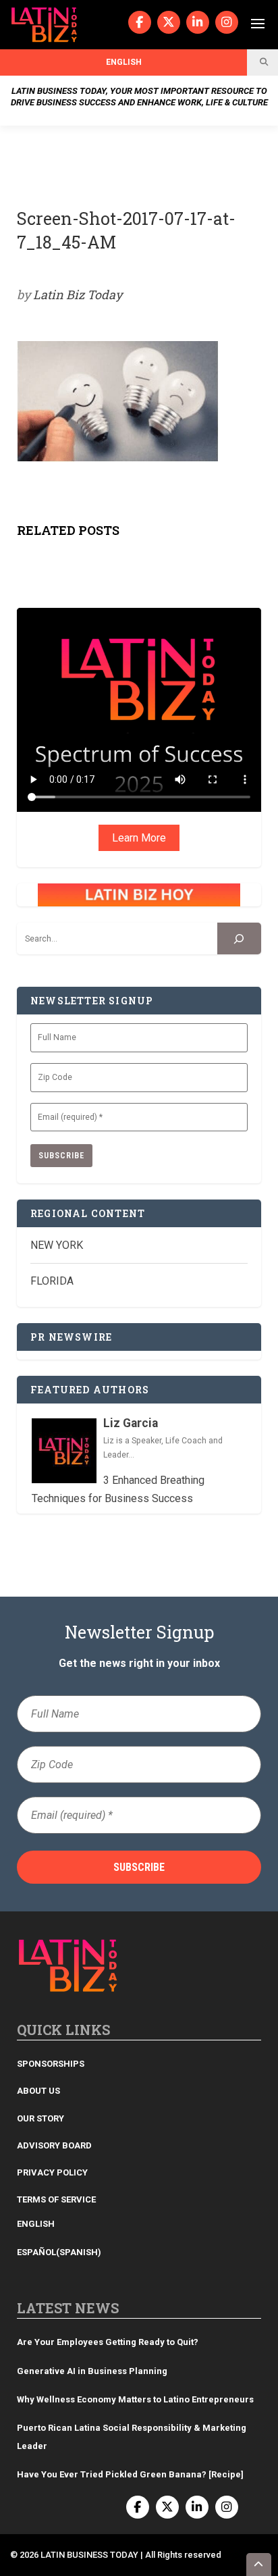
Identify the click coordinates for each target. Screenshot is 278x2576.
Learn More (139, 838)
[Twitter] (169, 22)
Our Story (40, 2118)
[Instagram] (227, 22)
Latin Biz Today (78, 294)
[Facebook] (140, 22)
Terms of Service (56, 2199)
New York (57, 1245)
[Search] (239, 938)
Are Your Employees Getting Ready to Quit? (108, 2342)
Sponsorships (51, 2064)
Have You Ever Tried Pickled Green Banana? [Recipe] (130, 2474)
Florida (52, 1281)
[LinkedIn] (198, 22)
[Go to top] (259, 2565)
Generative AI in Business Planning (92, 2371)
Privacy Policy (52, 2172)
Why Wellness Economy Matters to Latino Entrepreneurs (135, 2399)
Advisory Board (54, 2145)
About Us (38, 2091)
